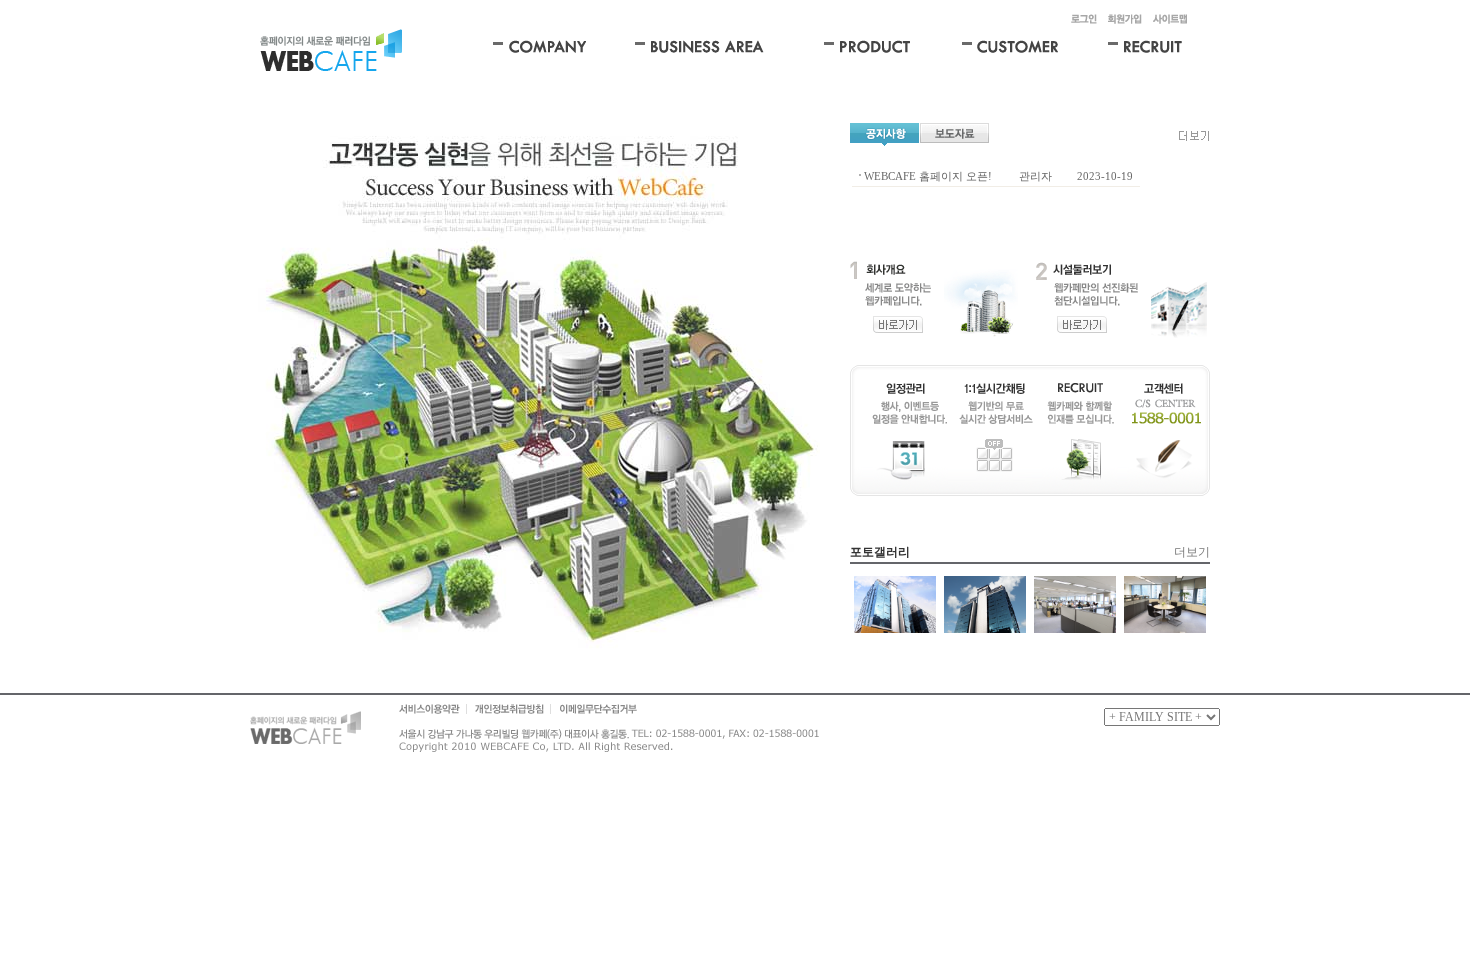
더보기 (1192, 552)
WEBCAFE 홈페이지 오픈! (928, 176)
